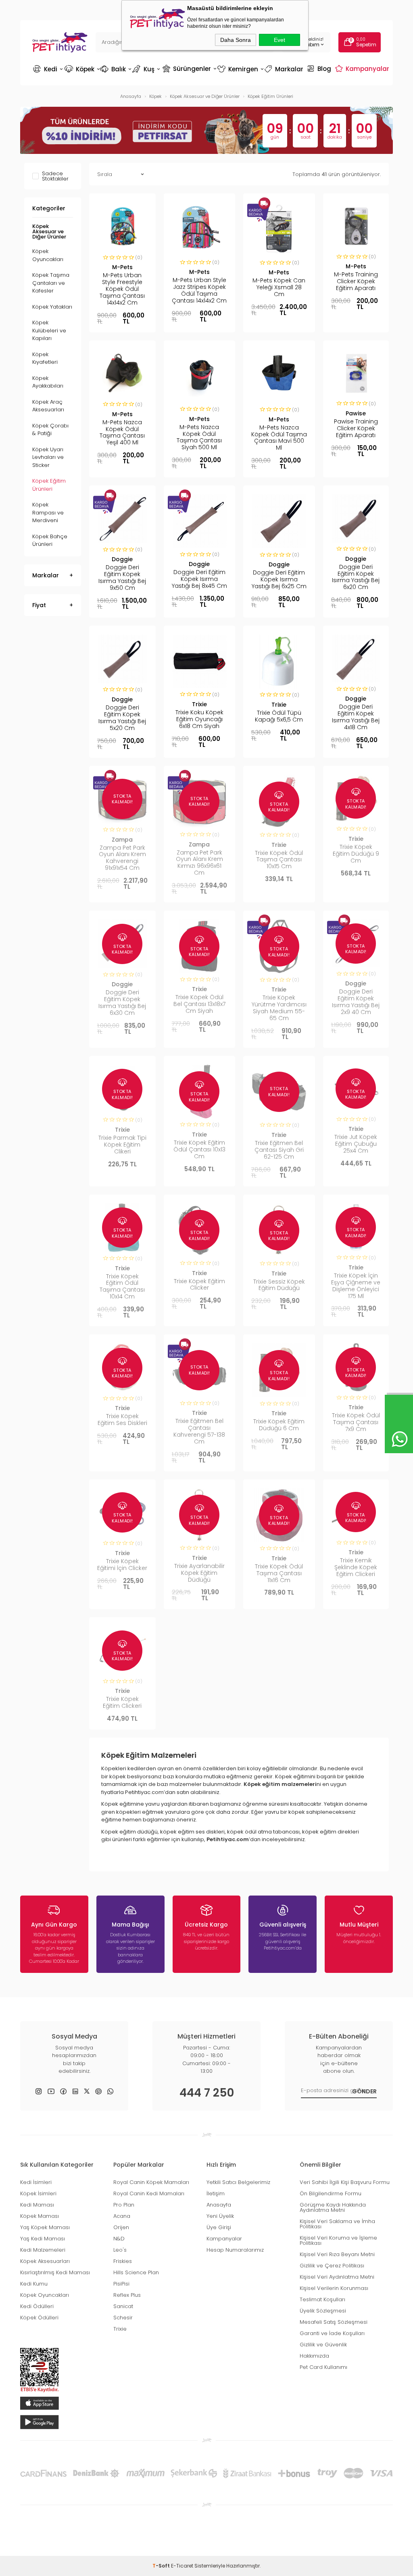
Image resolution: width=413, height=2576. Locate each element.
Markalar (285, 69)
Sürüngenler (189, 68)
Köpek (82, 69)
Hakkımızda (314, 2356)
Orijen (121, 2227)
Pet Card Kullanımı (323, 2367)
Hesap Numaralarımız (235, 2250)
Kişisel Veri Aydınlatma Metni (337, 2277)
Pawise (356, 413)
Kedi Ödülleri (37, 2306)
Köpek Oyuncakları (48, 255)
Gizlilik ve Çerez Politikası (332, 2266)
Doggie (122, 559)
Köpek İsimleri (38, 2193)
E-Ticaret (182, 2566)
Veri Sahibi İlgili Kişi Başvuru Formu (345, 2182)
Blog (320, 68)
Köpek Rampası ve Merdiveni (48, 512)
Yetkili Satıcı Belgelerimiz (238, 2182)
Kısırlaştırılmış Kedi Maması (55, 2272)
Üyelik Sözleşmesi (323, 2311)
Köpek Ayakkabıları (48, 382)
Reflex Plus (127, 2295)
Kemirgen (240, 69)
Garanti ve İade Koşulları (332, 2333)
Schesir (123, 2318)
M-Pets (122, 267)
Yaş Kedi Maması (43, 2239)
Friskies (123, 2261)
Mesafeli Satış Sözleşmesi (334, 2322)
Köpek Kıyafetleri (45, 358)
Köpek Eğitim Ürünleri (49, 485)
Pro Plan (124, 2205)
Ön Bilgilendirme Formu (331, 2193)
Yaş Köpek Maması (45, 2227)
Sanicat (123, 2306)
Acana (122, 2216)
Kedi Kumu (34, 2284)
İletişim (216, 2193)
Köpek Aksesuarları (45, 2261)
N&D (119, 2239)
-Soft (162, 2566)
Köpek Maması (40, 2216)
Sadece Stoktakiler (55, 176)
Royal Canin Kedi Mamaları (149, 2193)
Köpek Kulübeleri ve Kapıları (49, 330)
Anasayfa (219, 2205)
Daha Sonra (236, 40)
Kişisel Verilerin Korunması (334, 2288)
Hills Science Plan (136, 2272)
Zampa (122, 840)
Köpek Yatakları (52, 307)
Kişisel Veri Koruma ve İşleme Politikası (338, 2240)
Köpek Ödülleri (39, 2318)
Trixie (199, 704)
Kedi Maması (37, 2205)
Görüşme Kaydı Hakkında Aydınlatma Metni (333, 2207)
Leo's (120, 2250)
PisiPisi (121, 2284)
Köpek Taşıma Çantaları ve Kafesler (51, 283)
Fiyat (39, 605)
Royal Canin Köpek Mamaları (151, 2182)
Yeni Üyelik (220, 2216)
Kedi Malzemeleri (43, 2250)
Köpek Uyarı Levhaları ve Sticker (48, 457)
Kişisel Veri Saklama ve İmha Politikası (337, 2224)
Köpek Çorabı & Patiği (50, 430)
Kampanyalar (363, 68)
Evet (280, 40)
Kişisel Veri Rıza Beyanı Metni (337, 2254)
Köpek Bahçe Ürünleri (50, 540)
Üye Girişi (219, 2227)
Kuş (147, 69)
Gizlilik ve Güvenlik (323, 2345)
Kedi (48, 69)
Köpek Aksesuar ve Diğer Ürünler (49, 231)
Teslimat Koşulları (322, 2299)
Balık (116, 69)
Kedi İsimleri (36, 2182)
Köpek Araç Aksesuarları (48, 406)
